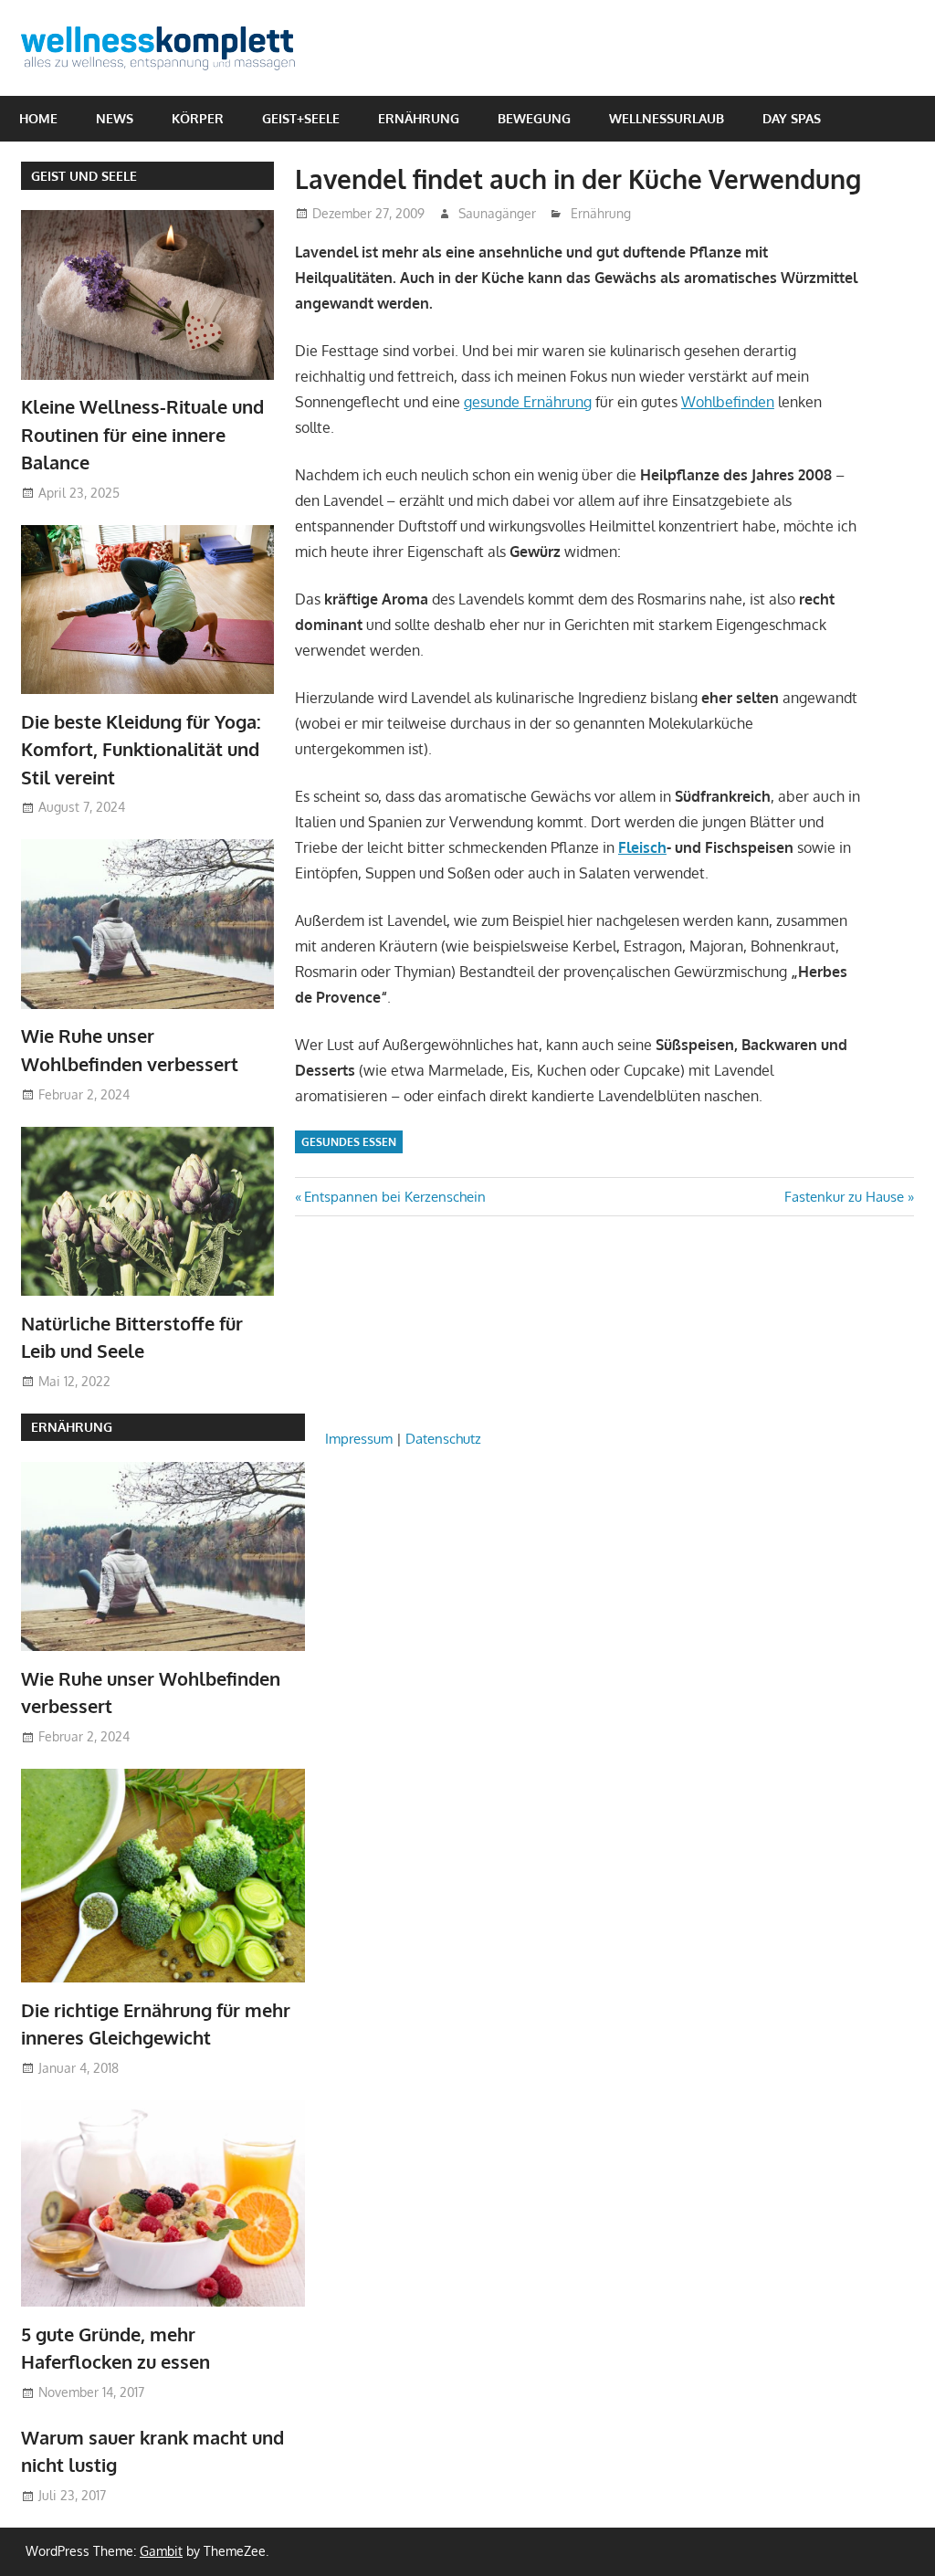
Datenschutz (443, 1439)
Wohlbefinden (728, 402)
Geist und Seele (84, 176)
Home (38, 118)
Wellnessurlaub (667, 118)
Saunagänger (497, 213)
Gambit (161, 2551)
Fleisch (642, 847)
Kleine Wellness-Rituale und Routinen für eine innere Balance (142, 434)
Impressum (359, 1439)
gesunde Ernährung (528, 402)
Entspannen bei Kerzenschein (394, 1197)
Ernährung (419, 118)
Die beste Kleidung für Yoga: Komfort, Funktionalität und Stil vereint (141, 749)
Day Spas (792, 118)
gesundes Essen (349, 1142)
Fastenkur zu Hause (844, 1197)
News (115, 118)
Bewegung (534, 118)
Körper (198, 118)
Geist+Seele (301, 118)
